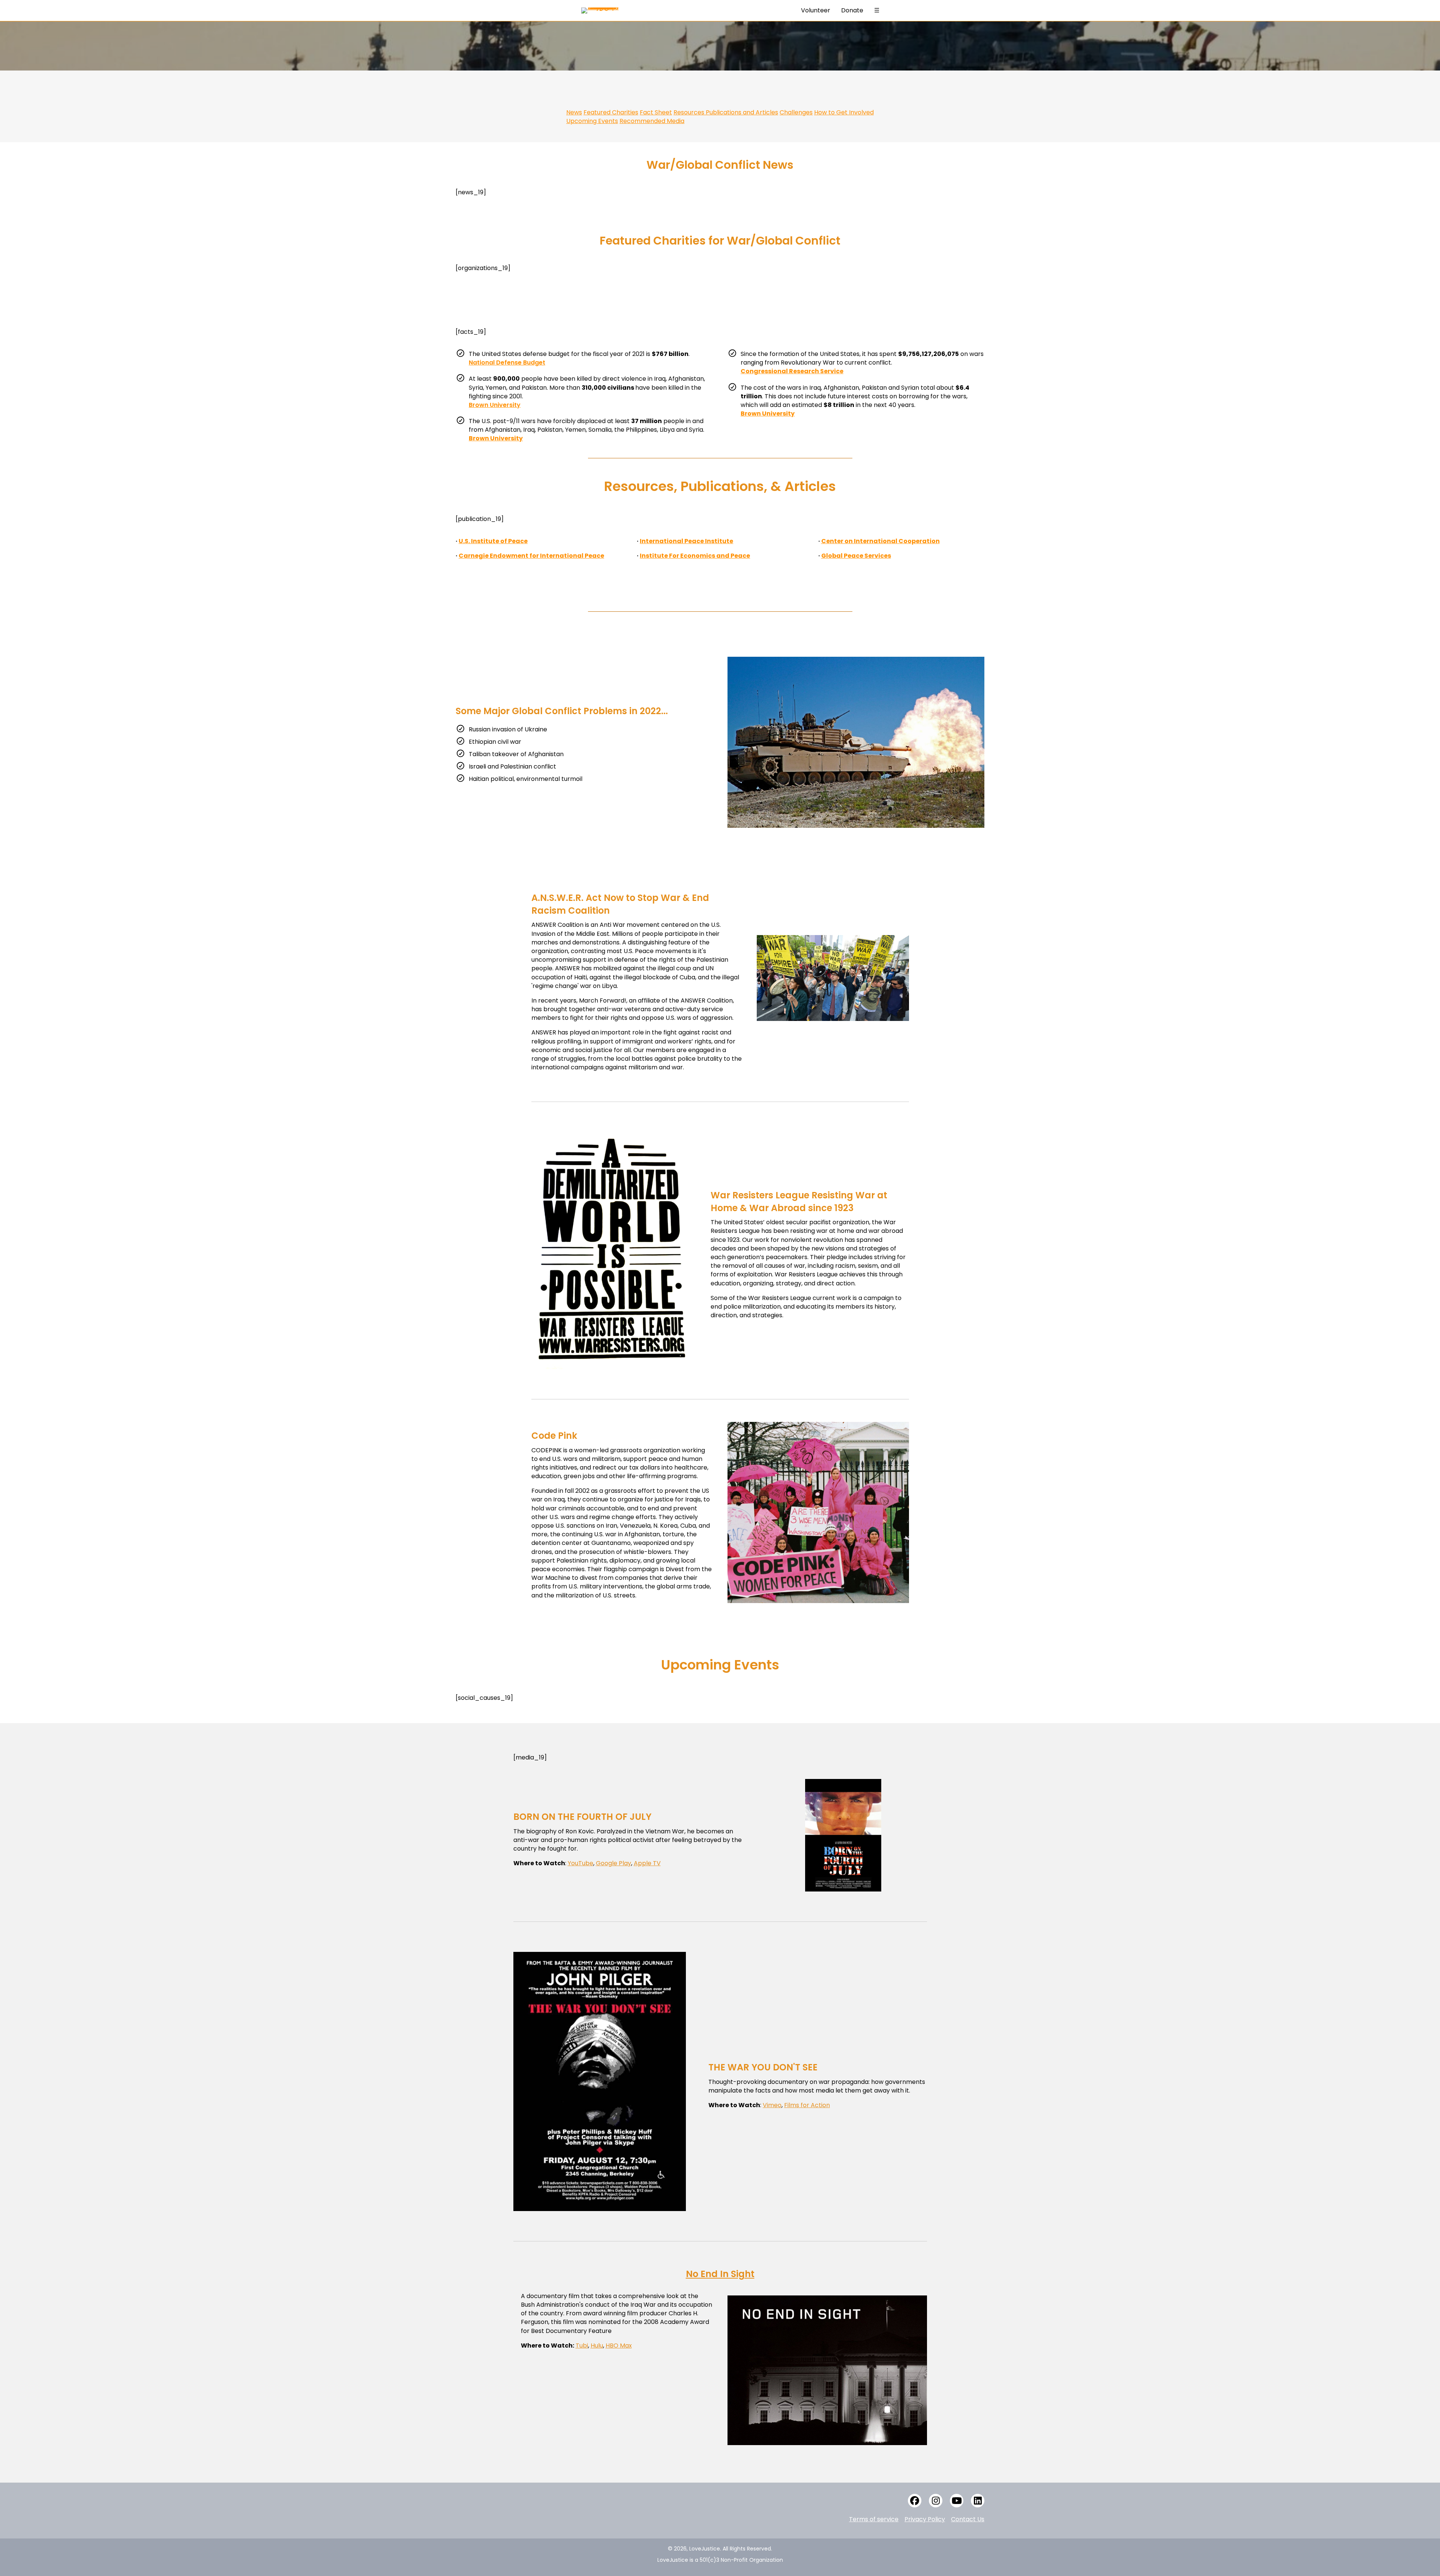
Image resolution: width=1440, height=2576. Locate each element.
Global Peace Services (856, 556)
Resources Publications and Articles (726, 112)
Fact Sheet (656, 112)
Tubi (582, 2346)
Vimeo (772, 2105)
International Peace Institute (686, 541)
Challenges (796, 112)
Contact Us (968, 2519)
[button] (915, 2501)
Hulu (597, 2346)
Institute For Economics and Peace (695, 556)
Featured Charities (611, 112)
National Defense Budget (507, 363)
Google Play (613, 1863)
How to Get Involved (844, 112)
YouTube (580, 1863)
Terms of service (874, 2519)
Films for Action (807, 2105)
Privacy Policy (925, 2519)
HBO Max (619, 2346)
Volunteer (816, 10)
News (574, 112)
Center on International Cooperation (880, 541)
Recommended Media (652, 121)
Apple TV (647, 1863)
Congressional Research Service (792, 371)
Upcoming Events (592, 121)
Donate (852, 10)
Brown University (495, 405)
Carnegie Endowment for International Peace (531, 556)
